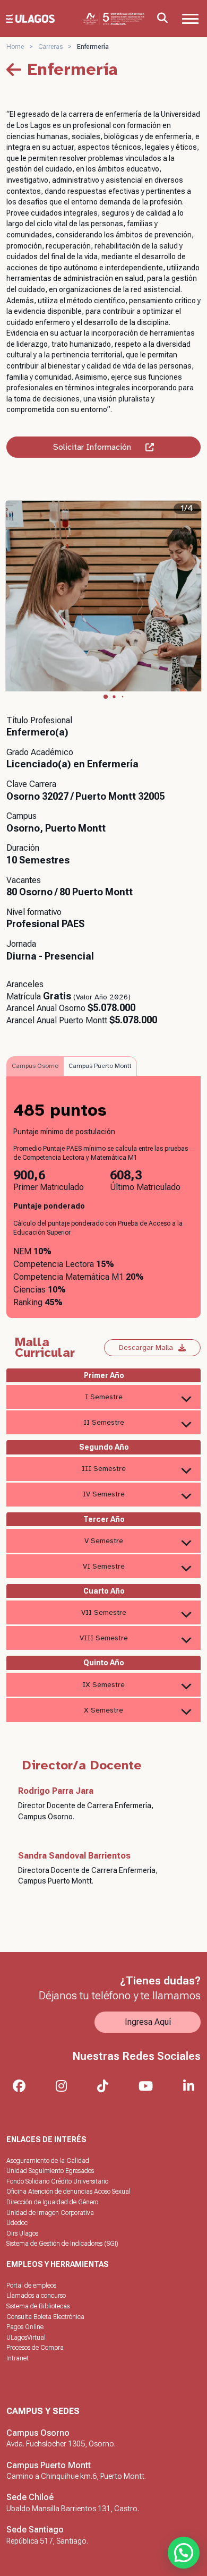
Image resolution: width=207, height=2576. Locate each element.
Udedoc (17, 2223)
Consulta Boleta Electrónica (45, 2317)
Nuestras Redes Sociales (136, 2056)
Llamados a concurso (36, 2296)
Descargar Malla (146, 1347)
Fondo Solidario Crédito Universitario (57, 2181)
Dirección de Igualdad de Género (52, 2202)
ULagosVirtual (26, 2338)
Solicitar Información (92, 447)
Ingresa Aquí (148, 2022)
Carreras (50, 47)
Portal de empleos (31, 2286)
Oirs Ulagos (22, 2233)
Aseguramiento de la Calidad (48, 2161)
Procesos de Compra (35, 2348)
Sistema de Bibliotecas (38, 2306)
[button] (106, 697)
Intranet (18, 2358)
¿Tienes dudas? (160, 1981)
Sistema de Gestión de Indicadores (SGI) (62, 2244)
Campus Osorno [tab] (35, 1066)
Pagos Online (25, 2327)
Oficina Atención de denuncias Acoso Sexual (68, 2192)
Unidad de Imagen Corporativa (50, 2213)
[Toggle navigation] (190, 19)
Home (15, 47)
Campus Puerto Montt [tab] (100, 1066)
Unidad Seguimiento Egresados (50, 2171)
